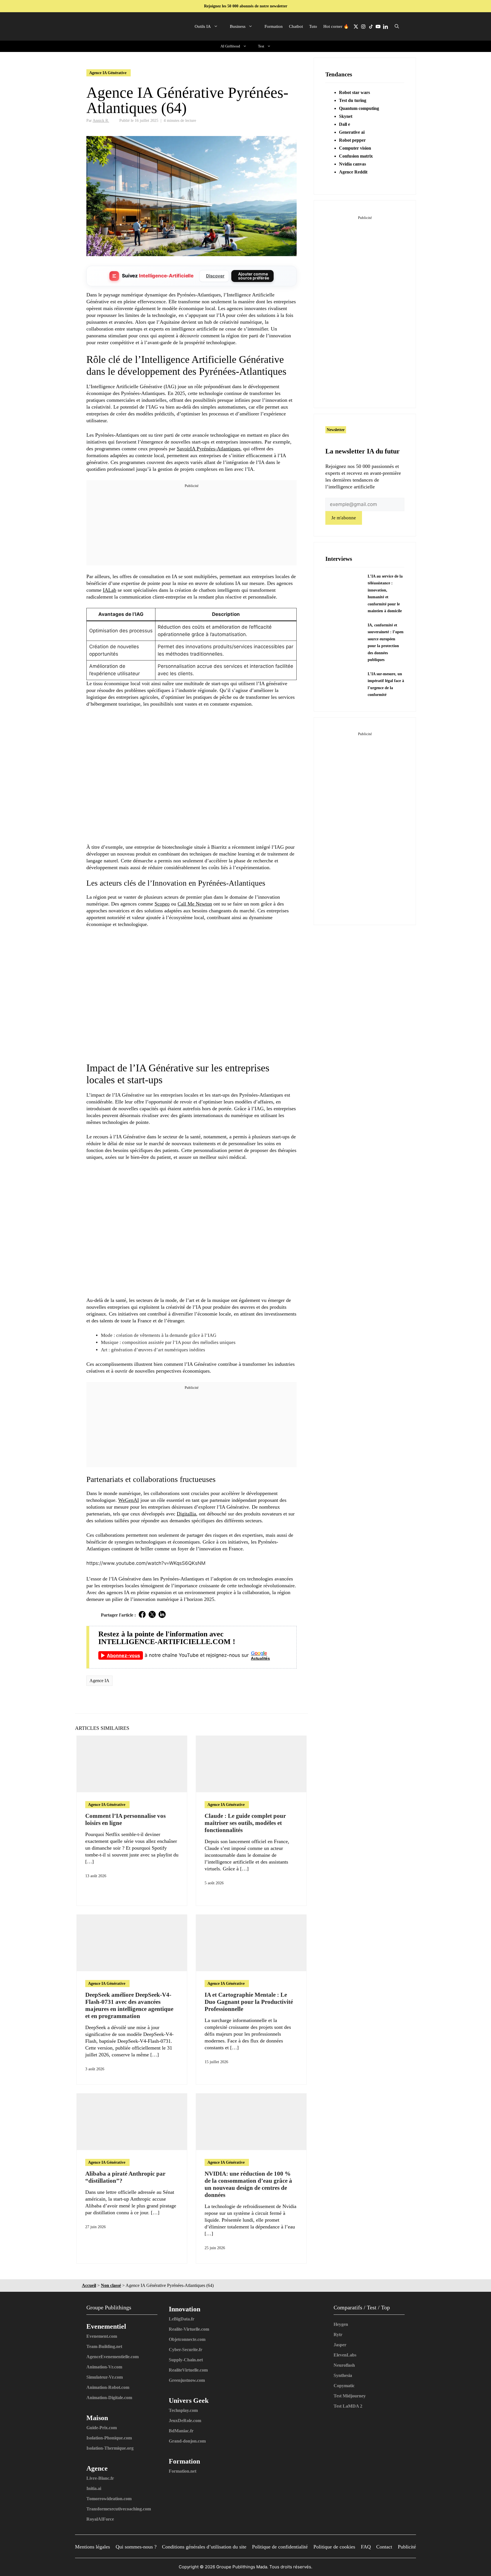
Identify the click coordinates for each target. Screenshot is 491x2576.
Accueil (89, 2285)
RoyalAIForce (100, 2519)
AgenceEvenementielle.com (113, 2357)
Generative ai (352, 132)
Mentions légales (92, 2547)
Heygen (341, 2324)
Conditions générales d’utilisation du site (204, 2547)
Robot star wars (354, 92)
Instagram (363, 26)
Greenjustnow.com (187, 2380)
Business (238, 26)
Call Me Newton (195, 904)
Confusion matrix (356, 156)
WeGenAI (129, 1500)
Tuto (313, 26)
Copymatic (344, 2386)
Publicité (407, 2547)
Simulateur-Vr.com (105, 2377)
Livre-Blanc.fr (100, 2478)
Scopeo (162, 904)
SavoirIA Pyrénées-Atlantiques (209, 449)
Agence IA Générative (108, 73)
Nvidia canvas (352, 164)
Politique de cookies (334, 2547)
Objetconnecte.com (187, 2339)
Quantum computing (359, 108)
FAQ (366, 2547)
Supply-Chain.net (186, 2360)
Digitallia (186, 1514)
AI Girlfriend (230, 46)
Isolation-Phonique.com (109, 2438)
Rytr (338, 2334)
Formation (274, 26)
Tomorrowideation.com (109, 2499)
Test (261, 46)
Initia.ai (94, 2488)
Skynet (346, 116)
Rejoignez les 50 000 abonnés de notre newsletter (246, 6)
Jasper (340, 2345)
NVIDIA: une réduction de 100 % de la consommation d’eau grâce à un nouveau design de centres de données (248, 2184)
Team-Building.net (104, 2346)
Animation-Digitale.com (109, 2398)
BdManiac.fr (181, 2431)
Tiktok (371, 26)
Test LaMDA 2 (348, 2406)
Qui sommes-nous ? (136, 2547)
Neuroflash (344, 2365)
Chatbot (296, 26)
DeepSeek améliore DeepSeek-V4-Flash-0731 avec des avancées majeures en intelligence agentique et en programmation (129, 2006)
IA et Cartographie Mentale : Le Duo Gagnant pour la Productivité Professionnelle (249, 2002)
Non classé (111, 2285)
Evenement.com (102, 2336)
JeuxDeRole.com (185, 2421)
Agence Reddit (353, 172)
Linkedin (385, 26)
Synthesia (343, 2375)
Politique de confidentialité (280, 2547)
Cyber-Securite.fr (186, 2350)
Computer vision (355, 148)
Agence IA (99, 1681)
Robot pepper (352, 140)
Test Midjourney (350, 2396)
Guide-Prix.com (102, 2428)
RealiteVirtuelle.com (188, 2370)
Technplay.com (183, 2410)
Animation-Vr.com (104, 2367)
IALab (110, 590)
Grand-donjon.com (187, 2441)
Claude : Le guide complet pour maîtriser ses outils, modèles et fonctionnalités (245, 1823)
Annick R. (101, 120)
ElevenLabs (345, 2355)
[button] (397, 26)
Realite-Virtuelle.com (189, 2329)
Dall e (345, 124)
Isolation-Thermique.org (110, 2448)
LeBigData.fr (182, 2319)
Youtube (378, 26)
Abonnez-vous (123, 1655)
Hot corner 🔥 (336, 26)
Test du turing (353, 100)
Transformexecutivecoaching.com (119, 2509)
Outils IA (203, 26)
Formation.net (183, 2471)
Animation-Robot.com (108, 2387)
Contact (384, 2547)
